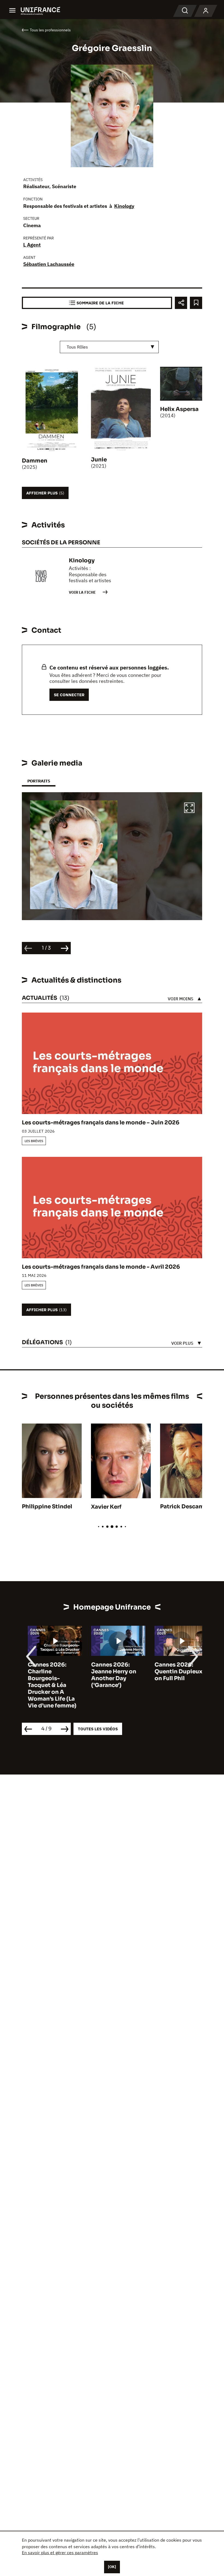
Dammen (35, 461)
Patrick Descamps (185, 1507)
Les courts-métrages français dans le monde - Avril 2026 (101, 1267)
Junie (99, 460)
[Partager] (181, 303)
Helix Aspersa (179, 409)
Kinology (124, 206)
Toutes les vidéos (98, 1729)
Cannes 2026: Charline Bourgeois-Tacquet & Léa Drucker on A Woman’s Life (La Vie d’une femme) (46, 1685)
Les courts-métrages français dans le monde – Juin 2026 (101, 1123)
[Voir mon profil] (206, 11)
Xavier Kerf (106, 1507)
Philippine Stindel (47, 1507)
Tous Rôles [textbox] (77, 347)
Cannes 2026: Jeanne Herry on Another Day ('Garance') (108, 1675)
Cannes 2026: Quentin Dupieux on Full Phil (173, 1672)
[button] (189, 809)
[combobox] (109, 347)
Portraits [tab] (39, 781)
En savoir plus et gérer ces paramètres (60, 2553)
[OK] (112, 2567)
